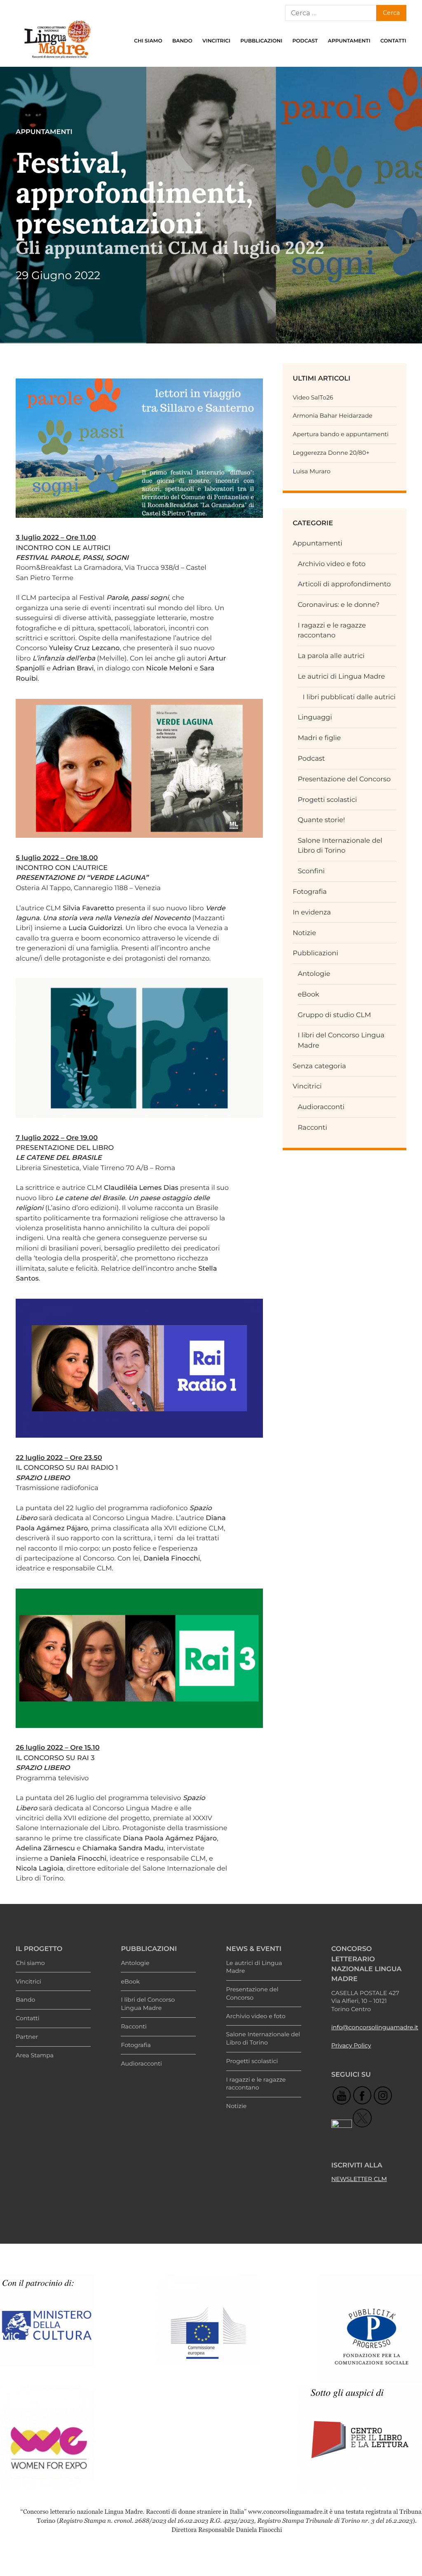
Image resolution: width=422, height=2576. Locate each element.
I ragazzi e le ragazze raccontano (256, 2084)
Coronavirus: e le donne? (339, 605)
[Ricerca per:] (331, 13)
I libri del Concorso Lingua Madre (148, 2004)
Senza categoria (319, 1066)
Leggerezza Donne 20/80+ (331, 453)
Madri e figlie (319, 738)
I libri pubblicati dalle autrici (349, 697)
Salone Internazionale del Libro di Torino (263, 2038)
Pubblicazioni (261, 41)
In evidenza (312, 912)
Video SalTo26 (313, 397)
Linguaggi (315, 717)
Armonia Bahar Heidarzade (332, 416)
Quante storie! (321, 820)
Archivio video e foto (332, 564)
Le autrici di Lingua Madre (341, 677)
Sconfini (311, 871)
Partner (27, 2037)
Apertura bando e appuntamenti (341, 434)
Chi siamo (148, 41)
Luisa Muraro (312, 471)
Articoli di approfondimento (344, 584)
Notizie (304, 933)
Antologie (314, 974)
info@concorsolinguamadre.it (375, 2027)
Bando (182, 41)
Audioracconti (321, 1107)
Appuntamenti (349, 41)
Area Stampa (35, 2055)
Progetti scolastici (327, 800)
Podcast (305, 41)
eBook (308, 994)
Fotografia (310, 892)
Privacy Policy (351, 2045)
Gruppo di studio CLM (334, 1015)
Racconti (312, 1128)
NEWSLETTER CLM (359, 2179)
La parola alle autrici (331, 656)
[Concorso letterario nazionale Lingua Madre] (57, 60)
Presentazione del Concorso (344, 779)
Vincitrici (216, 41)
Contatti (393, 41)
